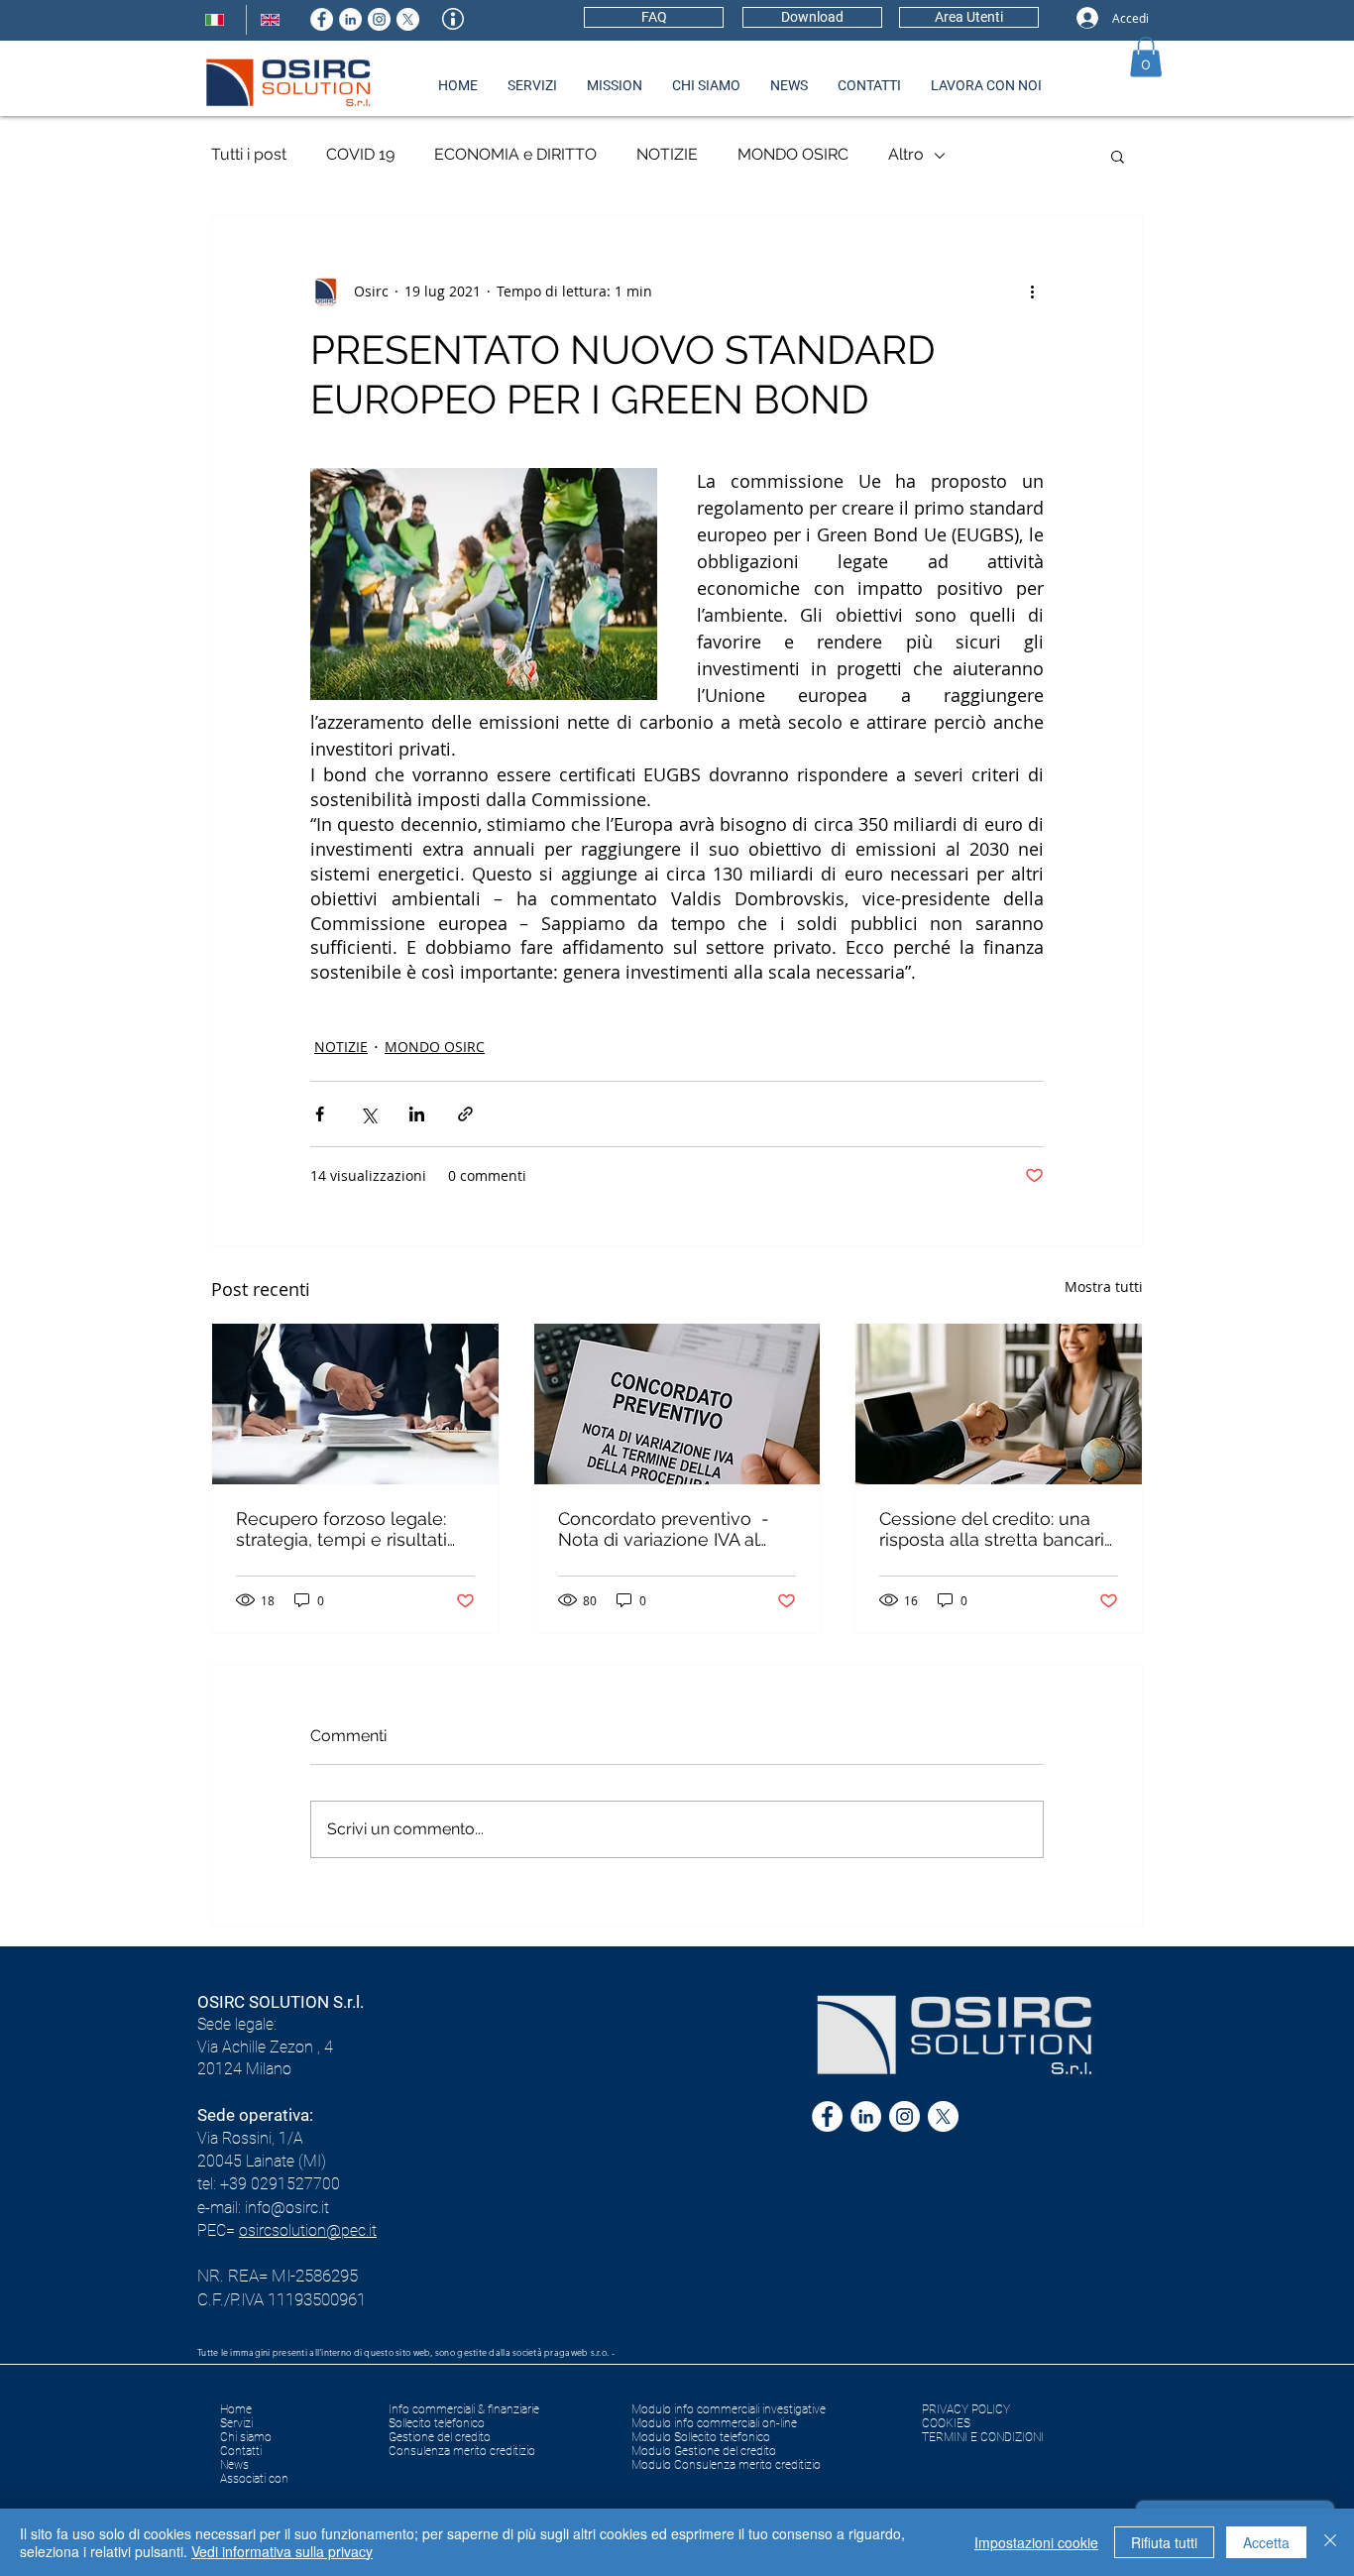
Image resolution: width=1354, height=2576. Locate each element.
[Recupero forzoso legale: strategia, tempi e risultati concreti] (355, 1404)
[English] (274, 20)
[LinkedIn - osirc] (350, 19)
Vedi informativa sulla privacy (282, 2551)
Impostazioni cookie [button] (1036, 2542)
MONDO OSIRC (793, 154)
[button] (1146, 57)
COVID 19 (360, 154)
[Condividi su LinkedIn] (417, 1114)
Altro (906, 154)
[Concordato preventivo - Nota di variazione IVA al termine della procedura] (677, 1404)
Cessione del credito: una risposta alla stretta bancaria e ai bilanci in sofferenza (997, 1529)
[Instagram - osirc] (379, 19)
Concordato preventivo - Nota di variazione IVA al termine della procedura (664, 1529)
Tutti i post (249, 154)
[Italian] (219, 20)
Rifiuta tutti (1164, 2542)
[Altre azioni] (1032, 292)
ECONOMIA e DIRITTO (515, 154)
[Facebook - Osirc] (322, 19)
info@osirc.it (287, 2208)
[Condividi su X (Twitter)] (368, 1114)
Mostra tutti (1104, 1287)
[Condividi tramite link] (465, 1114)
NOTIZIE (667, 154)
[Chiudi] (1330, 2542)
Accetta (1266, 2542)
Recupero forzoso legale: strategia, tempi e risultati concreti (341, 1529)
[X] (408, 19)
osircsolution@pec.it (308, 2230)
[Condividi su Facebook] (320, 1114)
